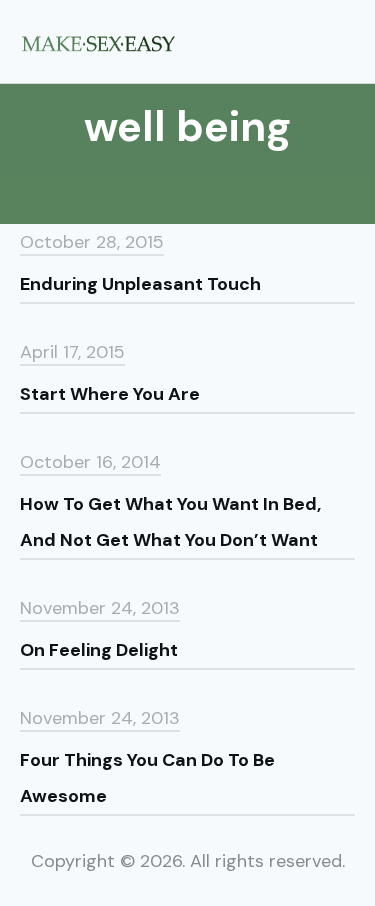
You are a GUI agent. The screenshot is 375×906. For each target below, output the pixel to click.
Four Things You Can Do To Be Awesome (147, 778)
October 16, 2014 (90, 462)
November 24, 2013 (100, 608)
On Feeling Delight (99, 650)
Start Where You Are (110, 394)
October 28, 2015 (92, 242)
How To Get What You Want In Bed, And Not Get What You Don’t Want (170, 522)
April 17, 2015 (72, 352)
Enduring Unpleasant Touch (140, 284)
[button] (348, 41)
